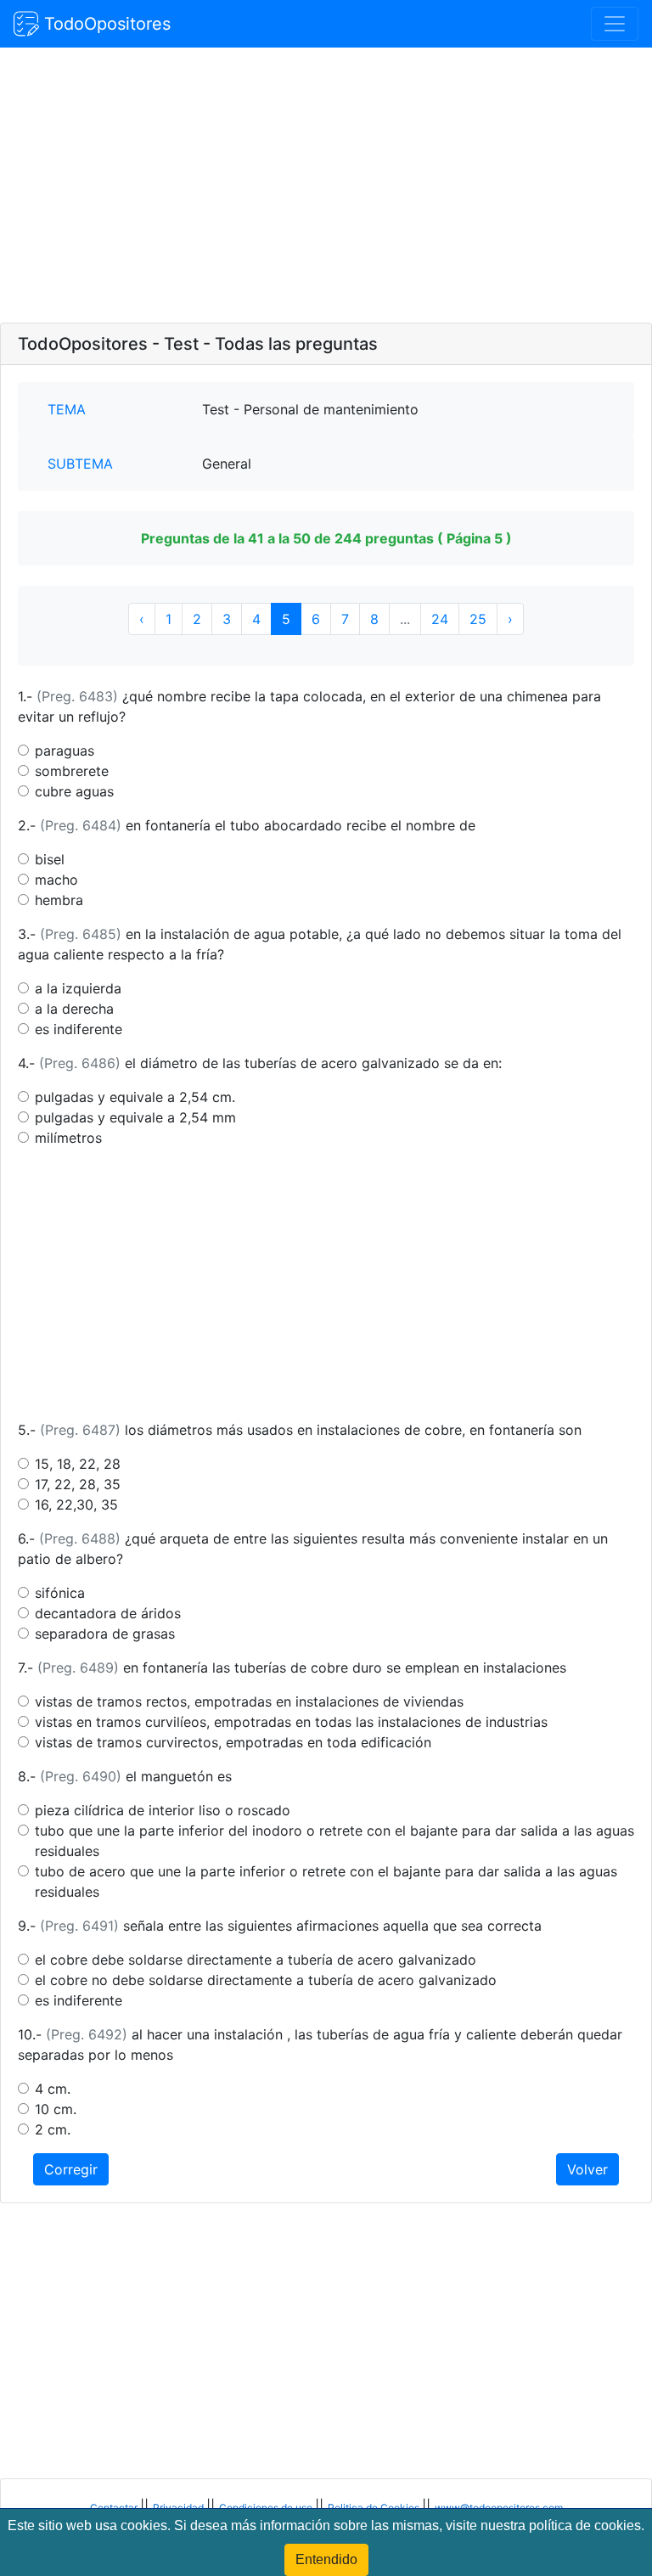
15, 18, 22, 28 (78, 1464)
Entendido (326, 2559)
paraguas (65, 751)
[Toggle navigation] (615, 24)
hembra (59, 900)
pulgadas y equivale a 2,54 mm (135, 1117)
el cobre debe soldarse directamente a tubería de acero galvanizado (256, 1960)
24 (440, 619)
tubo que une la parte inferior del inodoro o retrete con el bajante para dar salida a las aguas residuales (334, 1841)
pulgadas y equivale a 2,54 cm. (135, 1097)
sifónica (60, 1593)
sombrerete (72, 771)
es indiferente (79, 1029)
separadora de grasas (105, 1634)
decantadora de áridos (108, 1613)
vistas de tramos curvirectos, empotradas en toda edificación (233, 1742)
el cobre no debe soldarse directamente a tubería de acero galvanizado (266, 1980)
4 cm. (53, 2089)
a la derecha (74, 1009)
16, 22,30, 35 (76, 1505)
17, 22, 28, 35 (78, 1484)
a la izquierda (78, 988)
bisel (50, 859)
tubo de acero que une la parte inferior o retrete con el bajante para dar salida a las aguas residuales (326, 1881)
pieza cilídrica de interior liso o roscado (163, 1810)
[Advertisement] (326, 187)
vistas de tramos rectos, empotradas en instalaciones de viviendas (249, 1701)
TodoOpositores (105, 24)
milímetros (68, 1138)
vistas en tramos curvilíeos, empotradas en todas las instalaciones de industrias (291, 1722)
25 (478, 619)
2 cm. (53, 2129)
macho (56, 880)
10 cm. (56, 2109)
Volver (587, 2169)
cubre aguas (74, 791)
